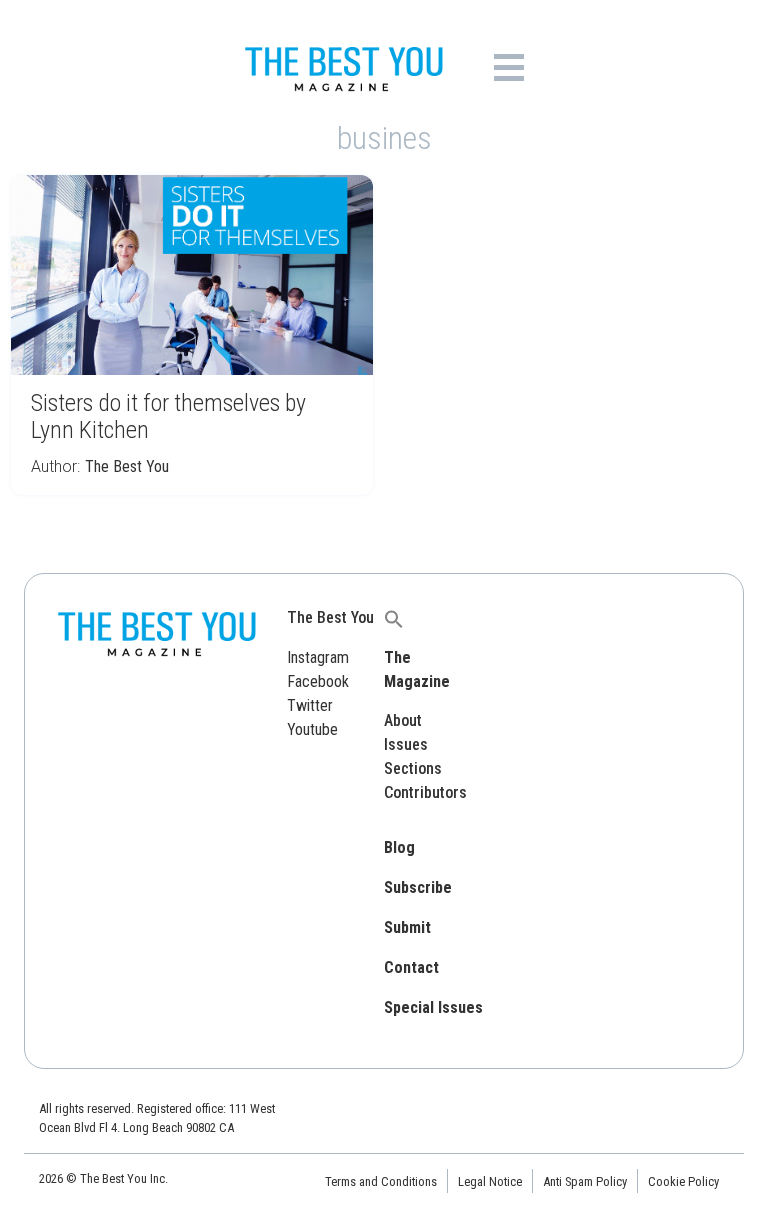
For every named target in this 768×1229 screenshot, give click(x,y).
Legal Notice (490, 1181)
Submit (407, 927)
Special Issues (433, 1007)
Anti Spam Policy (585, 1181)
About (403, 720)
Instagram (318, 657)
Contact (411, 967)
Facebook (318, 681)
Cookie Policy (683, 1181)
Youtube (312, 729)
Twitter (310, 705)
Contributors (425, 792)
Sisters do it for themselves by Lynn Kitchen (168, 416)
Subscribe (418, 887)
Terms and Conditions (381, 1181)
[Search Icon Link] (394, 617)
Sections (413, 768)
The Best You (127, 466)
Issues (406, 744)
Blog (399, 847)
